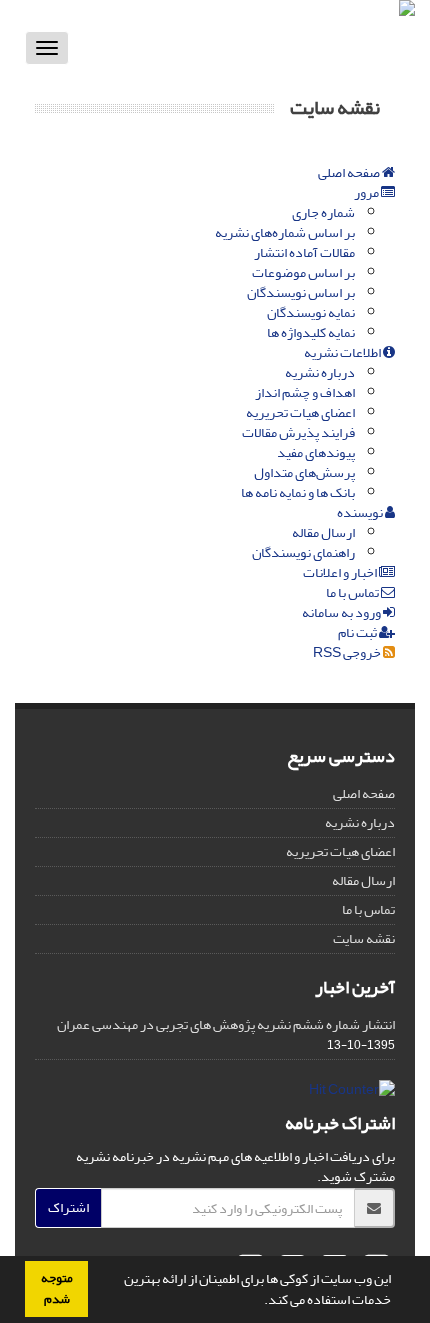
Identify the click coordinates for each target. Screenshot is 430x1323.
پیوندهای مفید (316, 452)
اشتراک (68, 1207)
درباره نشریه (320, 372)
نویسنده (361, 512)
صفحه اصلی (350, 172)
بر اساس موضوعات (303, 272)
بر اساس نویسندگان (301, 292)
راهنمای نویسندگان (303, 552)
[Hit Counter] (352, 1094)
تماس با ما (353, 592)
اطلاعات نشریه (343, 352)
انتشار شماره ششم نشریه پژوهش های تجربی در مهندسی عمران (226, 1024)
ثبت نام (358, 632)
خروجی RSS (348, 652)
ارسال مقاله (323, 532)
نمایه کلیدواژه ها (311, 332)
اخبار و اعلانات (341, 572)
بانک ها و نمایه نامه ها (298, 492)
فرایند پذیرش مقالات (298, 432)
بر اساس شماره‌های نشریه (285, 232)
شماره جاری (323, 212)
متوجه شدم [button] (57, 1288)
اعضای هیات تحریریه (300, 412)
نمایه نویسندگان (311, 312)
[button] (259, 1302)
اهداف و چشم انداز (305, 392)
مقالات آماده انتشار (304, 252)
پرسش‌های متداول (304, 472)
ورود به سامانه (342, 612)
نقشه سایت (364, 938)
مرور (367, 192)
